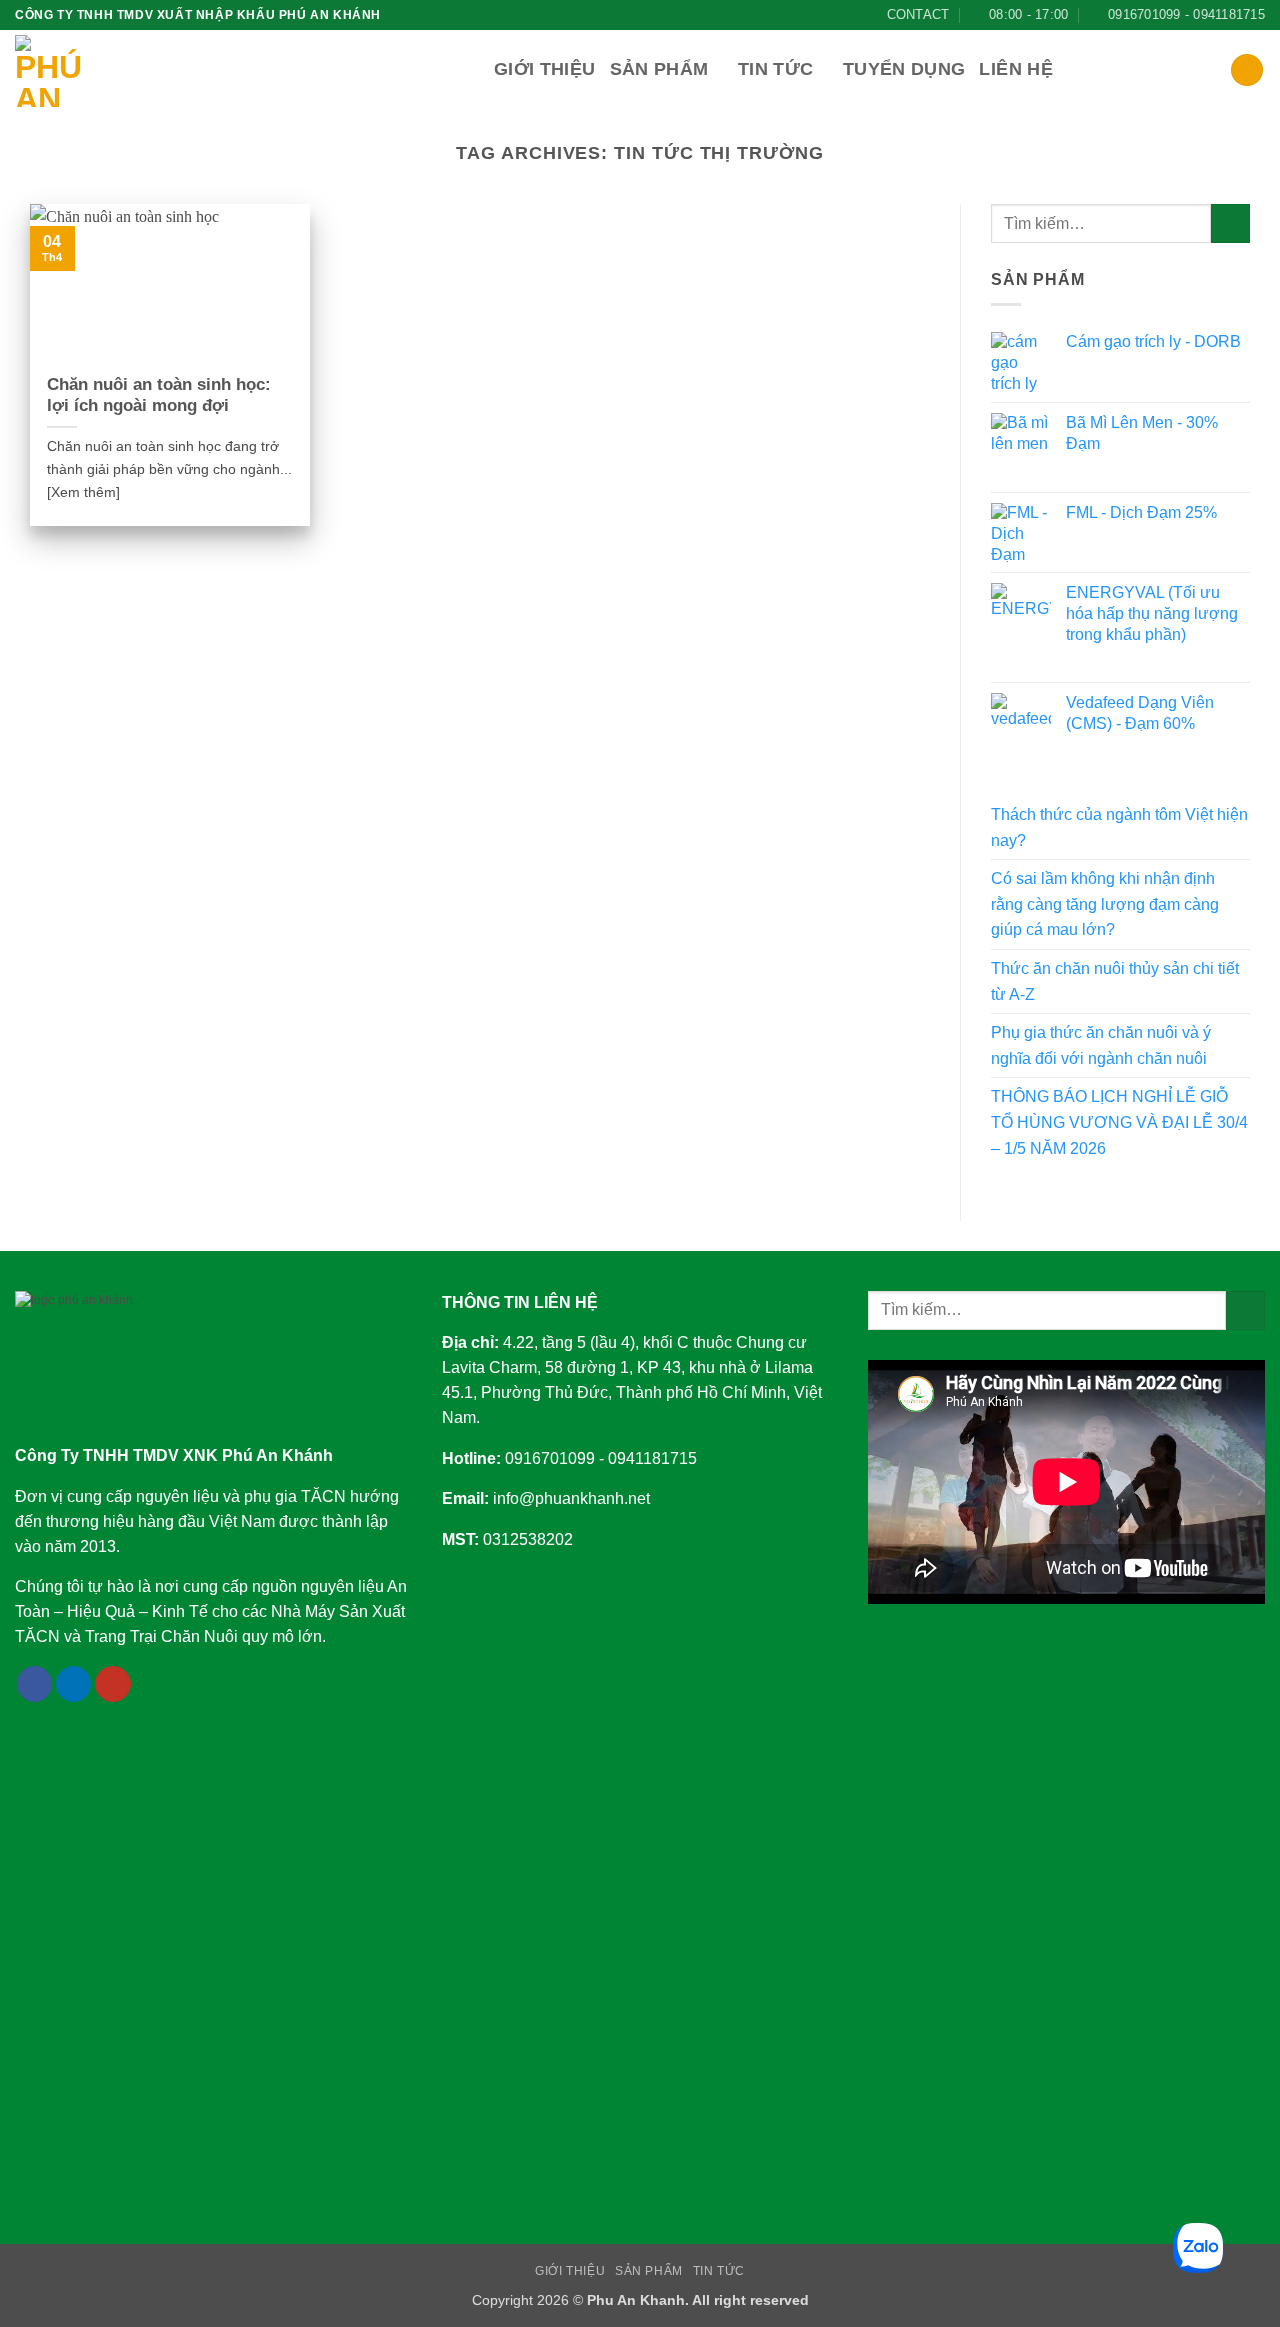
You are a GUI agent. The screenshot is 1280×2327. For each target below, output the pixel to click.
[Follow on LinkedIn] (74, 1684)
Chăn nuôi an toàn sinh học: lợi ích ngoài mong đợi (159, 395)
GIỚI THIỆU (570, 2271)
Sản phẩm (659, 69)
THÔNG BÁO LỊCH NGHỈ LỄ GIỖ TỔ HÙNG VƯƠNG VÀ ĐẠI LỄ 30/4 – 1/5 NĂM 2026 (1119, 1122)
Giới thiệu (545, 69)
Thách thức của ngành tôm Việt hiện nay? (1119, 827)
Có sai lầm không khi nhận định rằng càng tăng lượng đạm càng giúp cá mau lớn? (1105, 904)
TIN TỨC (719, 2271)
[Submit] (1230, 223)
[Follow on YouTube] (113, 1684)
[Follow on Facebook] (35, 1684)
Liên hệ (1015, 69)
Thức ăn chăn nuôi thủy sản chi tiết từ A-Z (1115, 981)
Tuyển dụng (904, 69)
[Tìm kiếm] (1247, 70)
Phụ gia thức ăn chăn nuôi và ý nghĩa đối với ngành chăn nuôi (1101, 1045)
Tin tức (775, 69)
